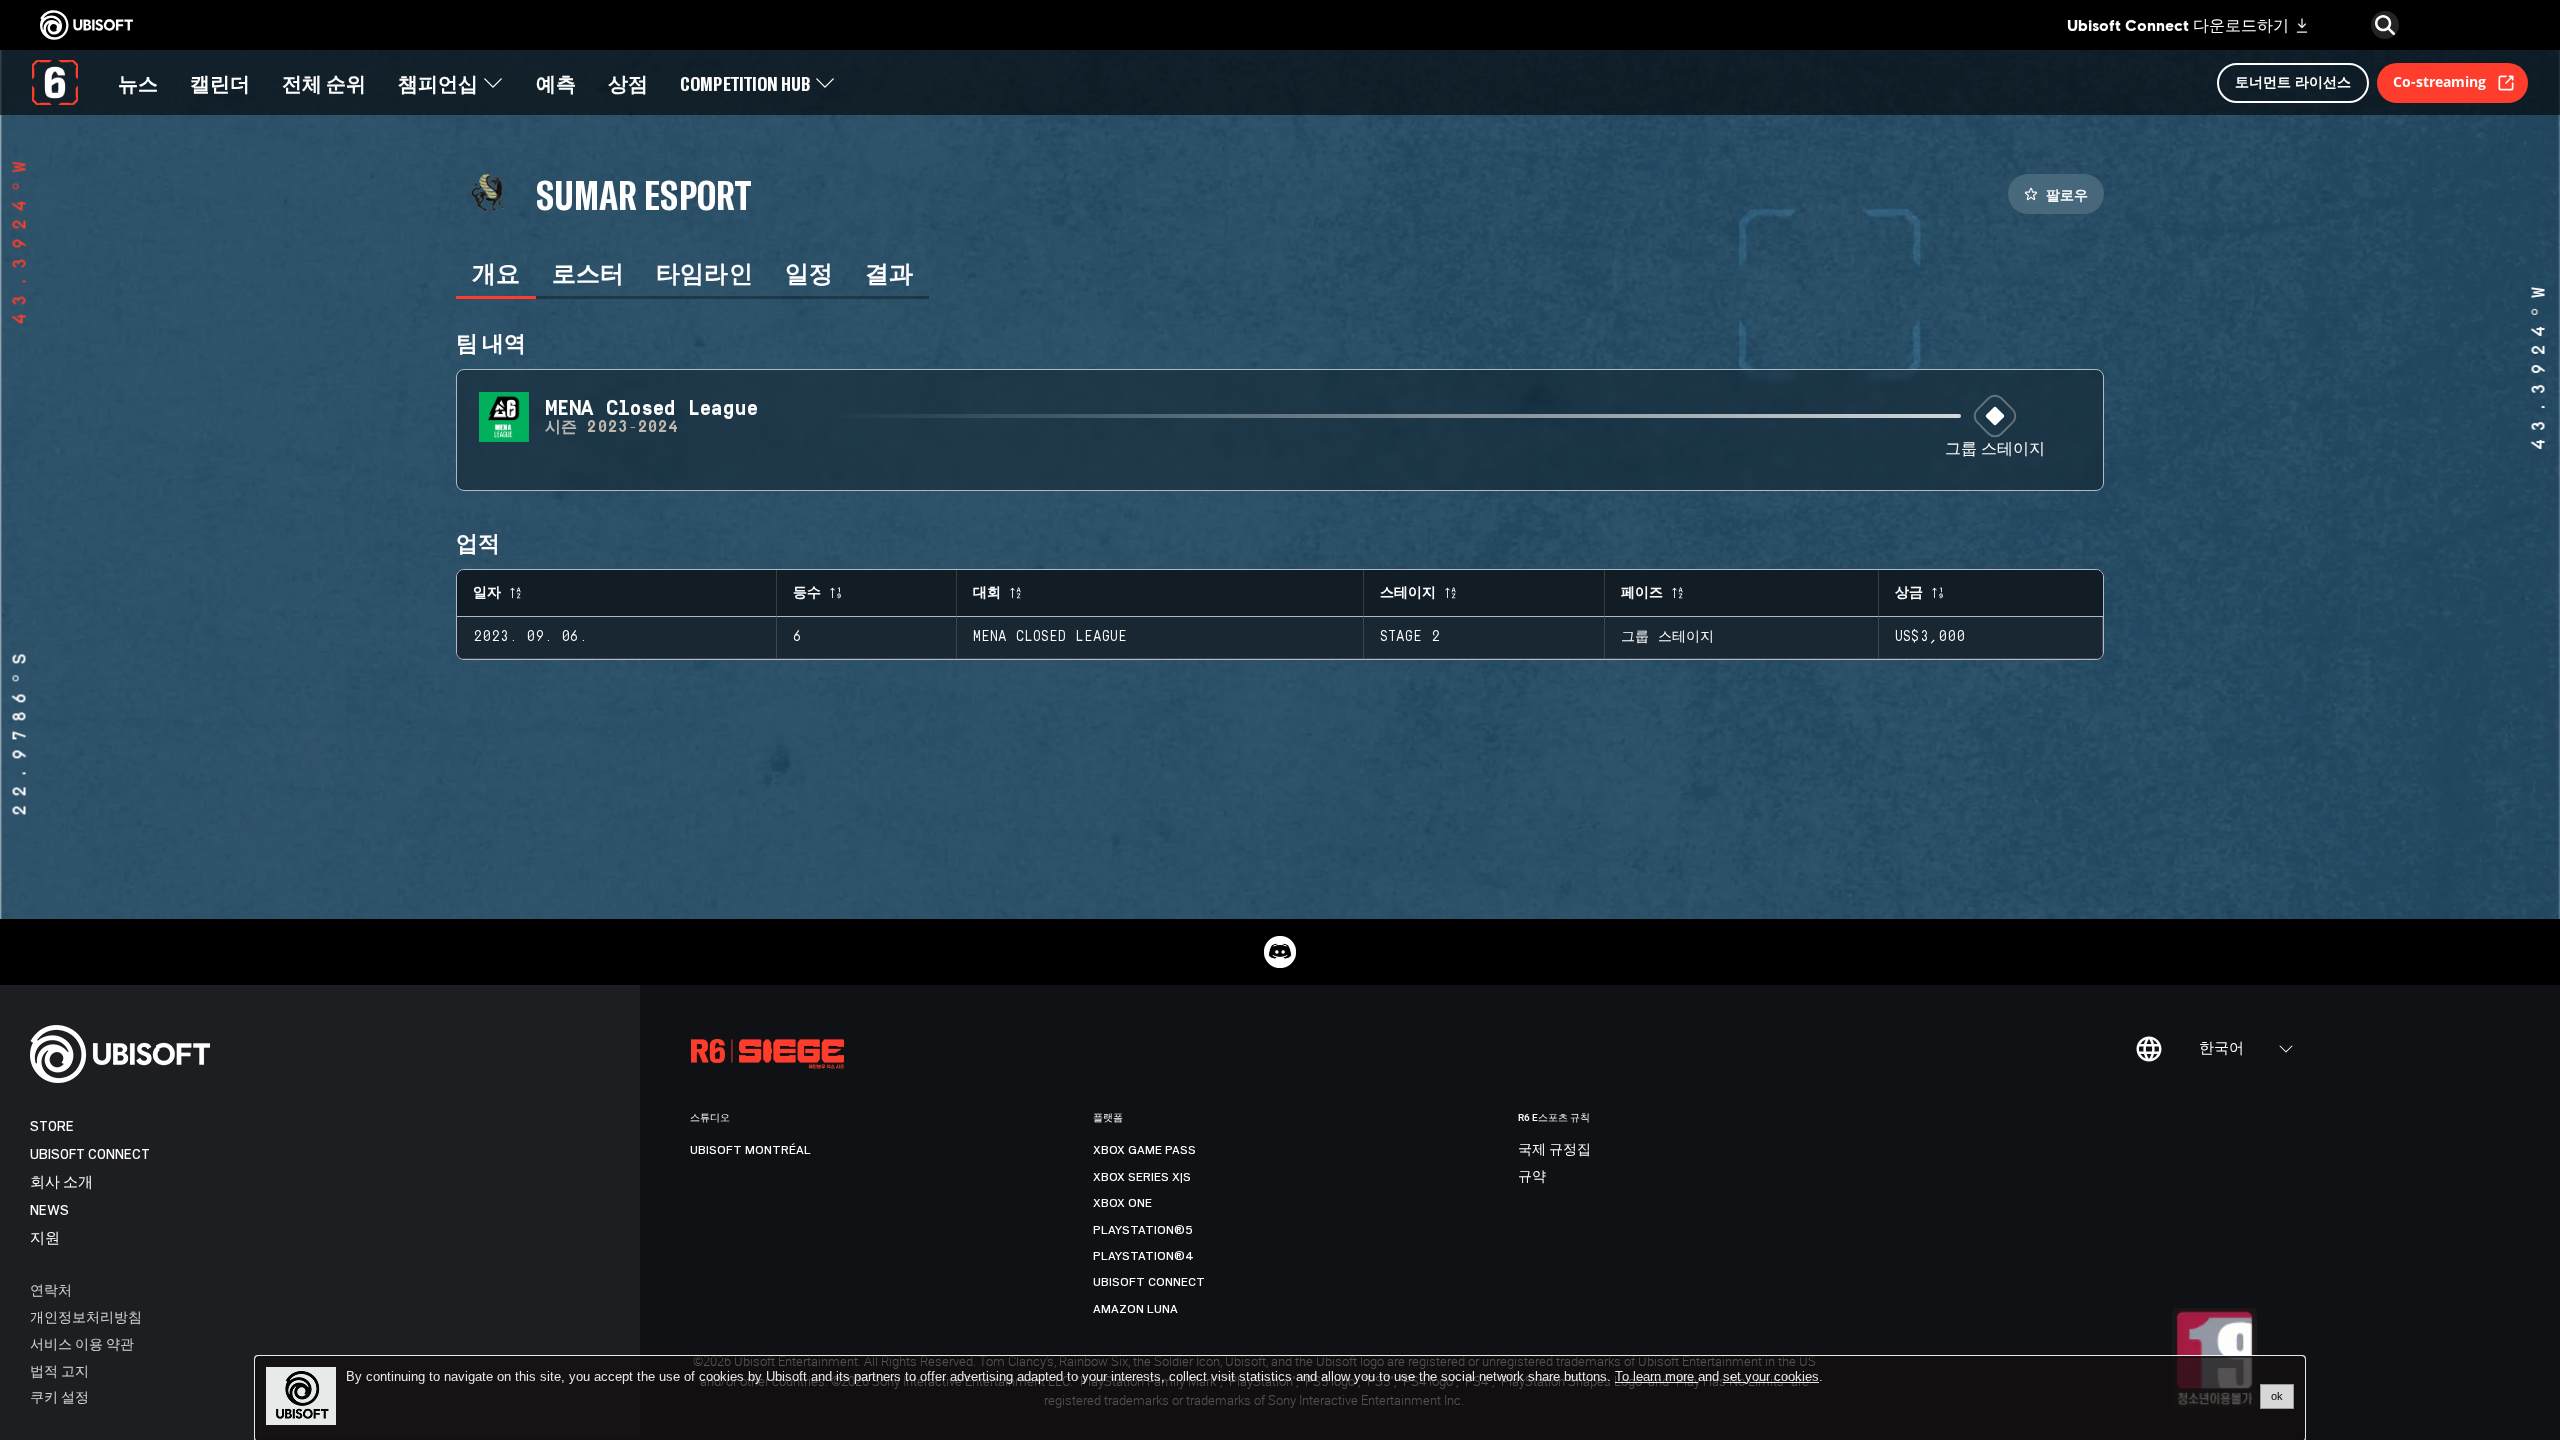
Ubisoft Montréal (750, 1150)
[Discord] (1280, 952)
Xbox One (1122, 1203)
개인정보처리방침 (86, 1316)
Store (52, 1126)
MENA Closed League (1050, 637)
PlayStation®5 (1143, 1230)
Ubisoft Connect (90, 1154)
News (49, 1210)
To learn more (1656, 1376)
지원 (45, 1238)
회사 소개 (61, 1182)
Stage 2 (1410, 637)
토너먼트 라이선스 (2293, 81)
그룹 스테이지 (1995, 449)
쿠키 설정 (59, 1396)
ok (2277, 1396)
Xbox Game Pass (1144, 1150)
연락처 (51, 1289)
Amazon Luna (1135, 1309)
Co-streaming (2439, 81)
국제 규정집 (1554, 1150)
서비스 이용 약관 (82, 1343)
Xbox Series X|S (1142, 1177)
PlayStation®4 (1143, 1256)
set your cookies (1771, 1377)
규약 (1532, 1177)
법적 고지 (59, 1370)
